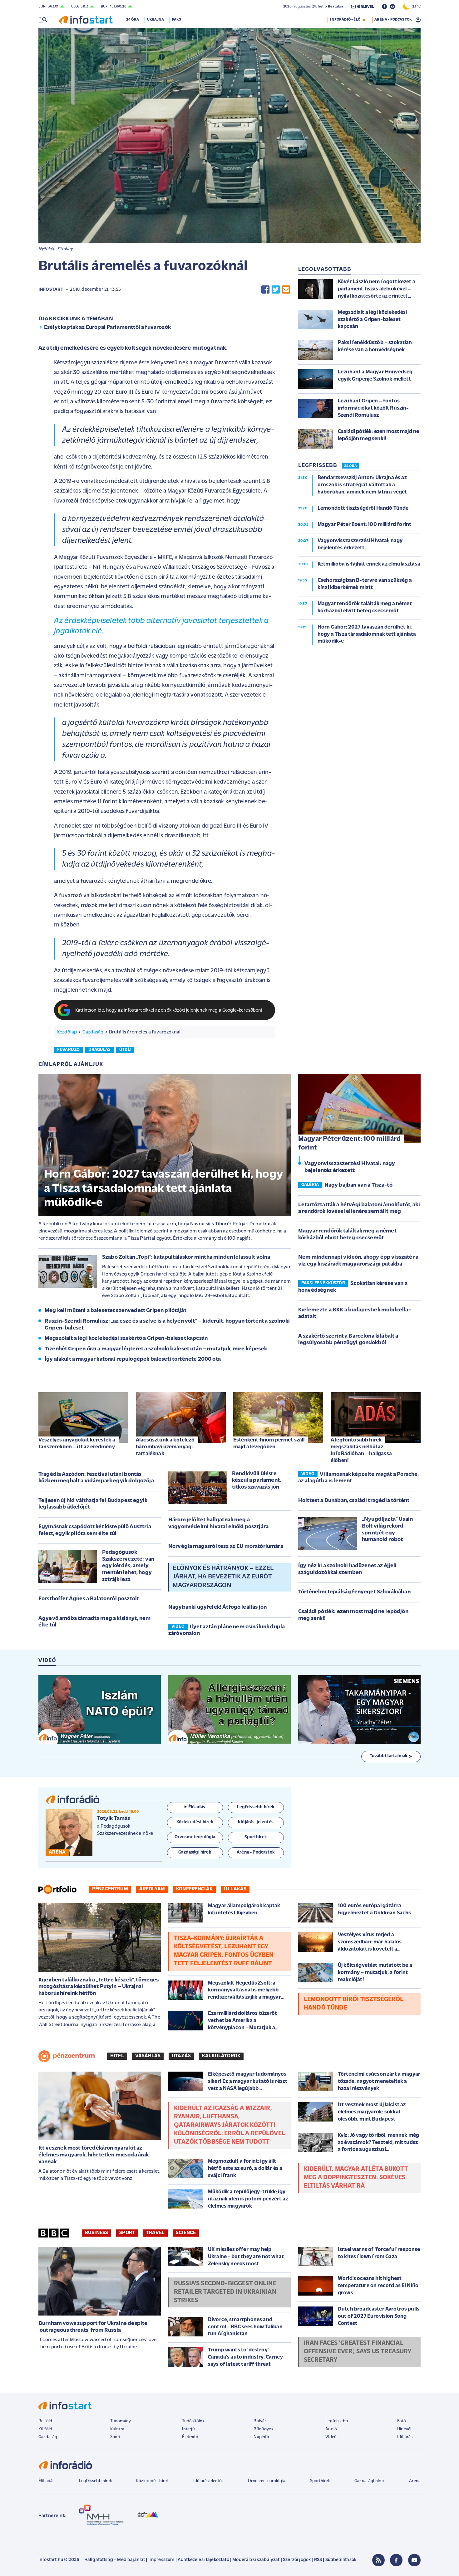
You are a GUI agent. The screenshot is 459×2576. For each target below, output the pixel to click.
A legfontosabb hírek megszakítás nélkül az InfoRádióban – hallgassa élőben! (361, 1450)
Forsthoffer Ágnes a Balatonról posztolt (89, 1599)
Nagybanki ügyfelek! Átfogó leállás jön (217, 1607)
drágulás (99, 1050)
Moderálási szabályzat (256, 2560)
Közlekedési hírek (152, 2481)
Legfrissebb (337, 2421)
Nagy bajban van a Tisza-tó (358, 1185)
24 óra (133, 20)
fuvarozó (68, 1050)
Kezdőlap (67, 1032)
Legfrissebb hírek (95, 2481)
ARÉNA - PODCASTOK (393, 20)
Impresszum (161, 2560)
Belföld (45, 2421)
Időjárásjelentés (208, 2481)
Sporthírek (320, 2481)
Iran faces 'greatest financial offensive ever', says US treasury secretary (358, 2352)
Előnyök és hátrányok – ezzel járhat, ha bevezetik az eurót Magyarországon (223, 1577)
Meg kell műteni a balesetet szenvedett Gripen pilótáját (116, 1311)
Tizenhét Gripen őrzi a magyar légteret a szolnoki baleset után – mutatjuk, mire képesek (156, 1349)
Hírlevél (404, 2429)
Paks (177, 20)
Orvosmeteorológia (267, 2481)
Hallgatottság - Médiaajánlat (115, 2560)
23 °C (415, 7)
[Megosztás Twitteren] (276, 290)
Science (186, 2233)
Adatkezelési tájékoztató (203, 2560)
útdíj (125, 1050)
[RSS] (378, 2560)
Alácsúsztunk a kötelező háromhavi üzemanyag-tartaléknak (165, 1447)
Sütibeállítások (341, 2560)
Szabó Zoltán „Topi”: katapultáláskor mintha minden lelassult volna (186, 1257)
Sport (127, 2233)
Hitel (117, 2056)
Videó (331, 2437)
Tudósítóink (193, 2421)
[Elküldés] (286, 290)
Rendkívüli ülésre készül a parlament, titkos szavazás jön (257, 1481)
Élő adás (197, 1807)
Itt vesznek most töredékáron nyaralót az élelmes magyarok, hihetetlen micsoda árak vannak (94, 2155)
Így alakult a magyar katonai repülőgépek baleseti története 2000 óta (133, 1359)
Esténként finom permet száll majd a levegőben (269, 1444)
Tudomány (121, 2421)
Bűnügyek (263, 2429)
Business (96, 2233)
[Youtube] (414, 2560)
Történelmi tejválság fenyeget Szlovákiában (354, 1592)
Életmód (190, 2437)
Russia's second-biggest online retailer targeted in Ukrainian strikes (225, 2292)
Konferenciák (194, 1889)
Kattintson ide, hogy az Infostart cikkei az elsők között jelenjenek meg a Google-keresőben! (169, 1011)
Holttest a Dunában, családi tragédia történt (354, 1501)
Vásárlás (148, 2056)
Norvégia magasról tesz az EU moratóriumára (226, 1547)
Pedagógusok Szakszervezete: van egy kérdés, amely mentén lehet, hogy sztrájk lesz (128, 1566)
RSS (318, 2560)
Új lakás (235, 1889)
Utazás (181, 2056)
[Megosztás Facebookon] (265, 290)
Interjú (188, 2429)
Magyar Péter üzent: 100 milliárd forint (349, 1144)
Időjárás (405, 2437)
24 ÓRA (350, 466)
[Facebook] (396, 2560)
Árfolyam (152, 1889)
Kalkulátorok (221, 2056)
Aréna (415, 2481)
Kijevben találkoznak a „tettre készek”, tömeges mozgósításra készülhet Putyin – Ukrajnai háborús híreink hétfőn (99, 1987)
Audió (331, 2429)
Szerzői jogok (297, 2560)
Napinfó (261, 2437)
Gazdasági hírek (369, 2481)
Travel (155, 2233)
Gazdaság (93, 1032)
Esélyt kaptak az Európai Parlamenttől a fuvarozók (107, 328)
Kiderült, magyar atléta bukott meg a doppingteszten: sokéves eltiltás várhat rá (356, 2178)
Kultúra (117, 2429)
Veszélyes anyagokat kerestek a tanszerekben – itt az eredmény (77, 1444)
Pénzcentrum (110, 1889)
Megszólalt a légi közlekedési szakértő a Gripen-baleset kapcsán (126, 1339)
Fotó (402, 2421)
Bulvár (260, 2421)
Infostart (51, 290)
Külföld (45, 2429)
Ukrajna (155, 20)
